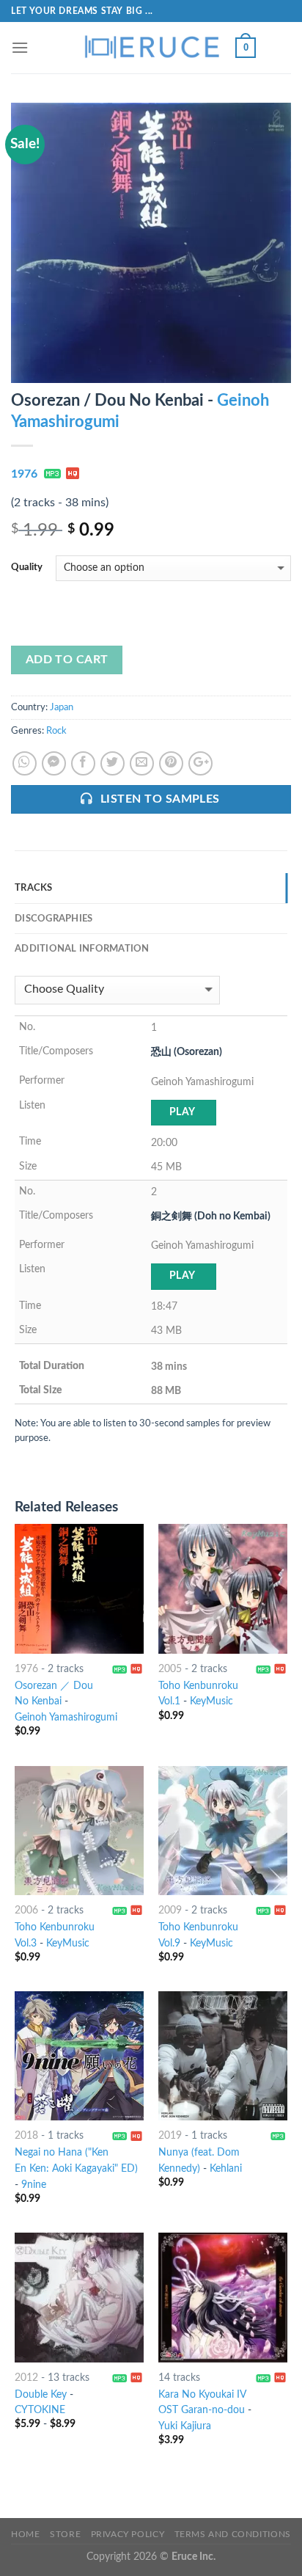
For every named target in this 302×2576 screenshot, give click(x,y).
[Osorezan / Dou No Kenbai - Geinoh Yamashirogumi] (151, 242)
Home (25, 2534)
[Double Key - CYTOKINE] (79, 2297)
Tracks (34, 888)
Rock (56, 731)
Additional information (82, 949)
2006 (26, 1911)
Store (65, 2534)
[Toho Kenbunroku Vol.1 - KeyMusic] (223, 1588)
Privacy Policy (128, 2534)
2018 (26, 2136)
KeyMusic (211, 1701)
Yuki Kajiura (185, 2426)
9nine (34, 2185)
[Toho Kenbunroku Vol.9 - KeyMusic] (223, 1831)
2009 (170, 1911)
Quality (27, 568)
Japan (62, 707)
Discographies (54, 919)
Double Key (41, 2395)
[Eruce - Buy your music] (151, 48)
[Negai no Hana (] (79, 2056)
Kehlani (226, 2169)
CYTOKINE (40, 2410)
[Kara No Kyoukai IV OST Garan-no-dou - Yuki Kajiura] (223, 2297)
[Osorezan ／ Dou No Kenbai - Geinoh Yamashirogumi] (79, 1588)
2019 (170, 2136)
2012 (26, 2378)
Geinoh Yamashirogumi (66, 1718)
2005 (170, 1669)
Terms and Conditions (233, 2534)
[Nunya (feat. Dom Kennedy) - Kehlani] (223, 2056)
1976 (24, 474)
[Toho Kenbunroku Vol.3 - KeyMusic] (79, 1831)
